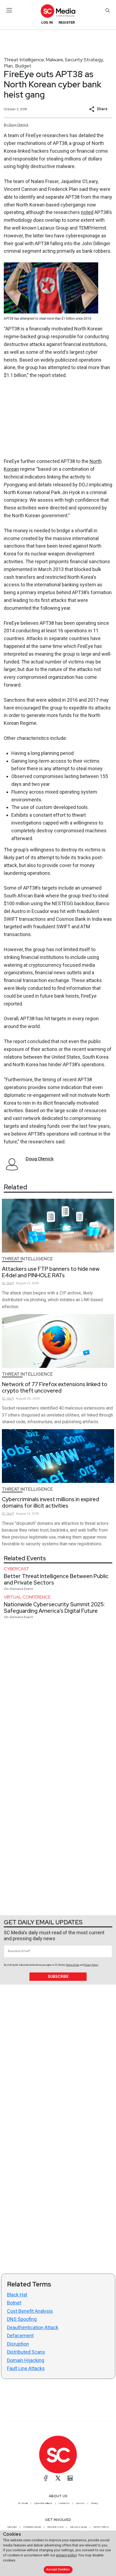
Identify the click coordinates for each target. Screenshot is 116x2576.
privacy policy (66, 2555)
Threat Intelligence (24, 60)
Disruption (18, 2344)
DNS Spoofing (22, 2319)
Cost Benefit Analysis (30, 2311)
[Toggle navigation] (9, 10)
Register (67, 22)
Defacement (20, 2336)
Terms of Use (72, 1965)
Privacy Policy (91, 1965)
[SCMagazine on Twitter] (58, 2478)
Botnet (14, 2303)
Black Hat (17, 2295)
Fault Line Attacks (26, 2368)
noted (87, 212)
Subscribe (58, 1976)
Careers (80, 2503)
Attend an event (55, 2527)
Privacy (94, 2503)
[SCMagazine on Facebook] (46, 2478)
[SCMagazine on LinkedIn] (70, 2478)
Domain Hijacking (26, 2360)
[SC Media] (58, 11)
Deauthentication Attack (33, 2327)
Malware (54, 60)
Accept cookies (58, 2569)
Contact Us (64, 2503)
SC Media (23, 2503)
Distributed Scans (26, 2352)
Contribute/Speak (32, 2527)
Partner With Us (101, 2527)
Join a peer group (78, 2527)
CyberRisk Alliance (43, 2503)
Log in (47, 22)
